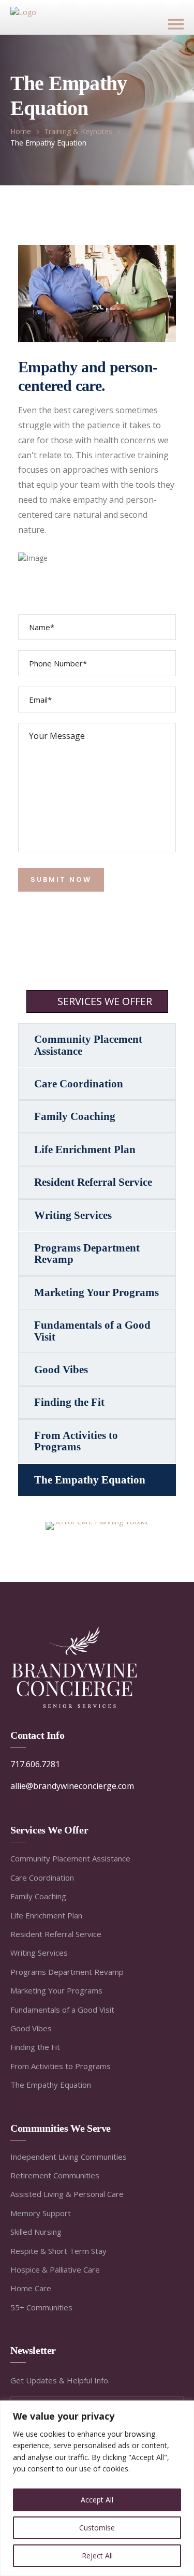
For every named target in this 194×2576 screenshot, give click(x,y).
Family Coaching (75, 1116)
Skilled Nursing (36, 2232)
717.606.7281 (35, 1764)
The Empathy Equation (90, 1480)
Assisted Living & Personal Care (67, 2194)
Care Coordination (79, 1084)
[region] (97, 2488)
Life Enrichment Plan (85, 1149)
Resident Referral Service (93, 1182)
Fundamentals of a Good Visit (92, 1331)
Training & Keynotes (78, 131)
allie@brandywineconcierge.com (72, 1786)
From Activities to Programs (76, 1441)
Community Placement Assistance (88, 1045)
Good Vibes (61, 1370)
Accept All (97, 2500)
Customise (97, 2528)
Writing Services (73, 1215)
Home (21, 131)
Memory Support (41, 2213)
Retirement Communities (55, 2175)
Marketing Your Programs (96, 1292)
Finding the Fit (69, 1402)
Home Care (31, 2288)
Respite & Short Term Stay (58, 2251)
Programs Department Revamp (87, 1254)
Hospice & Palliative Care (55, 2269)
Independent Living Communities (69, 2157)
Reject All (97, 2556)
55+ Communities (41, 2307)
